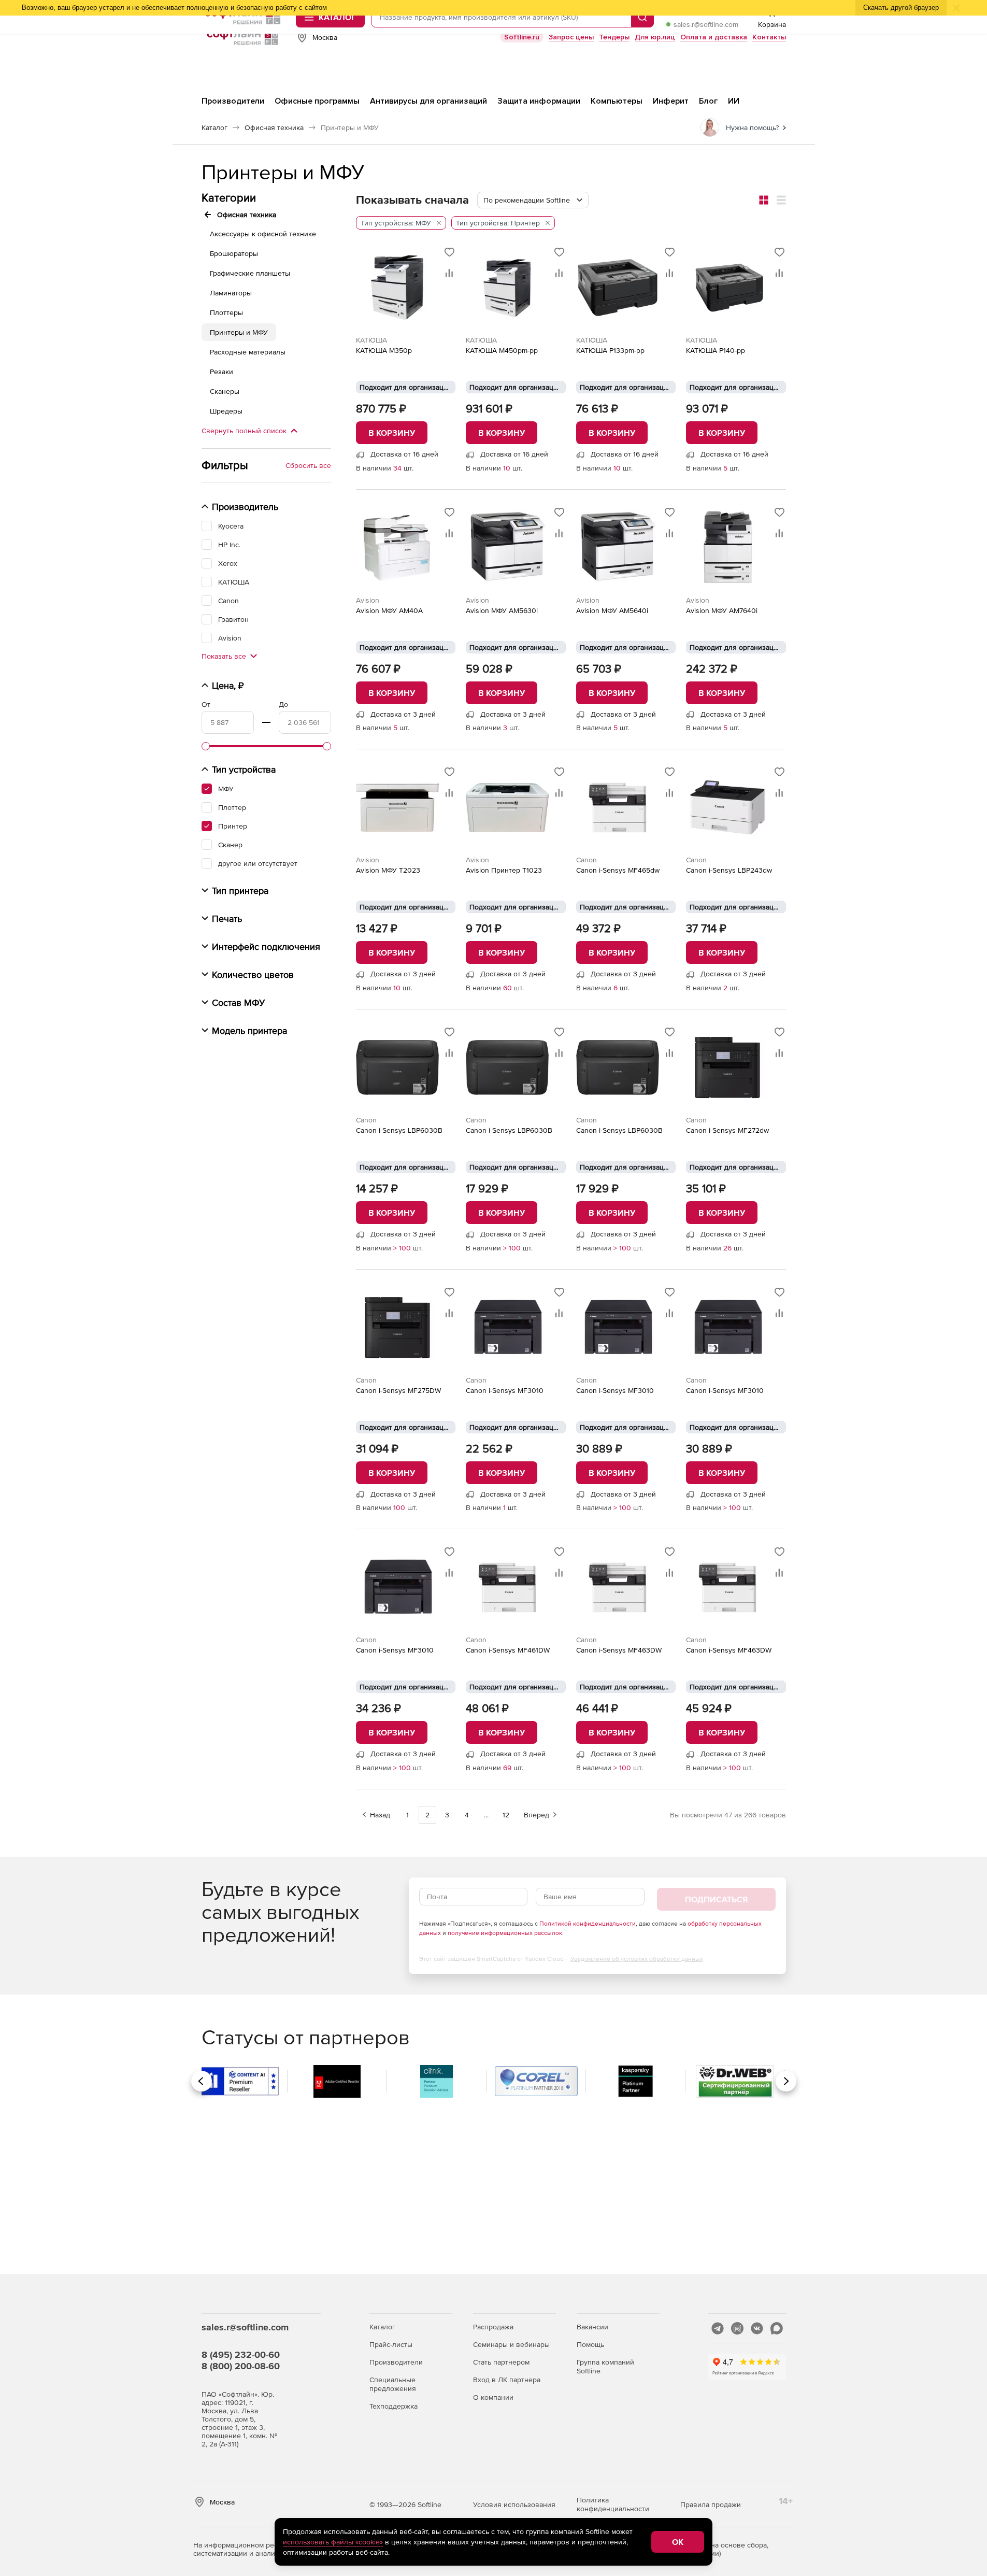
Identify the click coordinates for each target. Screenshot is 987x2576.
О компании (493, 2397)
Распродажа (493, 2327)
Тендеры (614, 37)
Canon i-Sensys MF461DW (508, 1650)
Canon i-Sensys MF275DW (398, 1390)
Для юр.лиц (655, 37)
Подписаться (716, 1899)
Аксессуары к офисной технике (263, 234)
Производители (396, 2362)
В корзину (392, 433)
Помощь (590, 2344)
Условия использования (514, 2504)
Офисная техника (247, 215)
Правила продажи (711, 2504)
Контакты (769, 37)
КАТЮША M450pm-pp (502, 350)
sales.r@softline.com (706, 24)
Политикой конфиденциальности (588, 1924)
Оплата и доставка (714, 37)
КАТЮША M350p (384, 350)
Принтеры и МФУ (239, 332)
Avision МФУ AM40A (389, 610)
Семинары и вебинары (511, 2344)
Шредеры (226, 411)
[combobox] (533, 200)
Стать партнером (501, 2362)
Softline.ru (522, 37)
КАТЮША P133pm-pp (610, 350)
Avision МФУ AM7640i (722, 610)
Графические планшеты (250, 273)
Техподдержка (394, 2406)
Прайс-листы (391, 2344)
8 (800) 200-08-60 (241, 2366)
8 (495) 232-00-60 (241, 2354)
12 (506, 1815)
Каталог (382, 2327)
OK (678, 2542)
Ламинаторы (231, 293)
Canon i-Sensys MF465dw (618, 870)
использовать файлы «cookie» (333, 2542)
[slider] (206, 746)
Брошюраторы (234, 253)
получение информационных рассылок (505, 1933)
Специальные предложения (393, 2384)
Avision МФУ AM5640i (612, 610)
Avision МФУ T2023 (388, 870)
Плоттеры (226, 312)
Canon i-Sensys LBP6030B (399, 1130)
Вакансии (592, 2327)
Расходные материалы (248, 352)
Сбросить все (308, 465)
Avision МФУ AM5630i (502, 610)
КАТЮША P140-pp (716, 350)
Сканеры (225, 391)
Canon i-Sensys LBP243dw (729, 870)
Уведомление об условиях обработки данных (637, 1959)
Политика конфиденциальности (613, 2504)
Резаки (221, 372)
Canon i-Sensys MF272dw (727, 1130)
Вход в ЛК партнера (507, 2380)
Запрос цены (571, 37)
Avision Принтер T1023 (504, 870)
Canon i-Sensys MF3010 (505, 1390)
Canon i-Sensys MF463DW (619, 1650)
